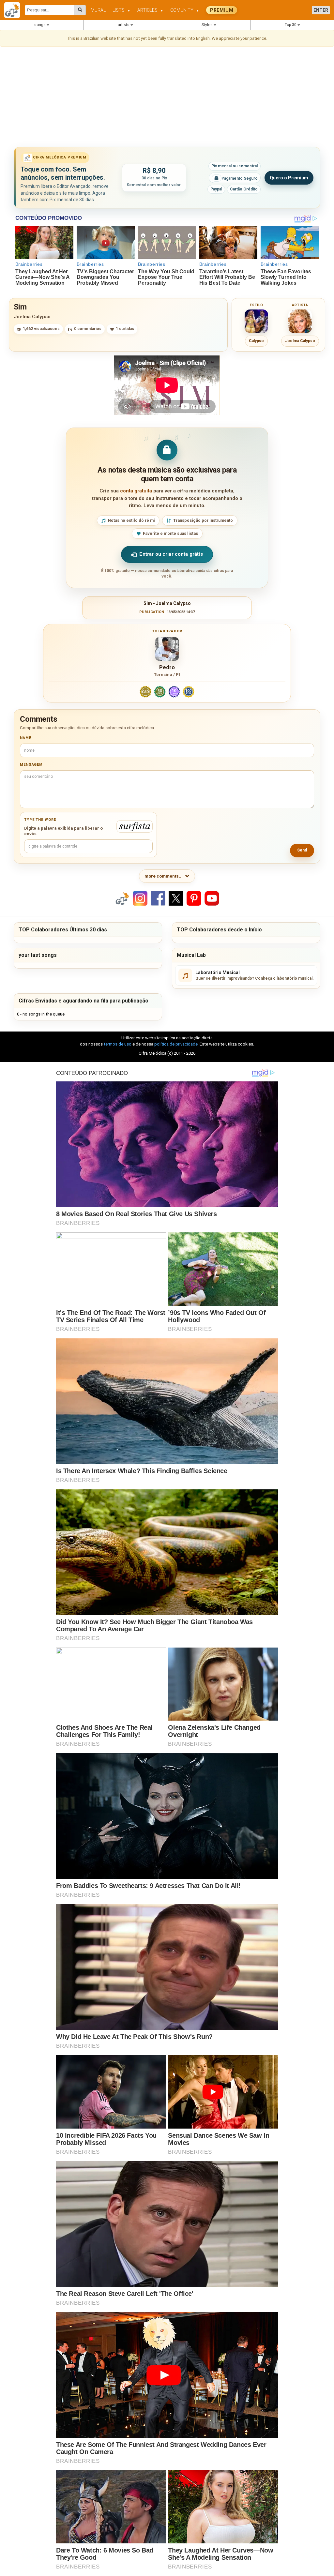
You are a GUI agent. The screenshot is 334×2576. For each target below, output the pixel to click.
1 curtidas (125, 329)
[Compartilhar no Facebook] (158, 898)
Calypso (256, 341)
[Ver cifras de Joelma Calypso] (300, 321)
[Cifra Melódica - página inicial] (15, 10)
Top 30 (291, 25)
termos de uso (118, 1044)
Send (302, 850)
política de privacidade (176, 1044)
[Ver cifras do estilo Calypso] (256, 321)
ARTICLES (150, 10)
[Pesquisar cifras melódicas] (80, 10)
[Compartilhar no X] (176, 898)
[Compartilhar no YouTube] (212, 898)
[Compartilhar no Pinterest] (194, 898)
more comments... (164, 876)
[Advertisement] (167, 98)
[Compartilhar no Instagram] (140, 898)
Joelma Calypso (32, 317)
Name (26, 738)
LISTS (121, 10)
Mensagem (31, 765)
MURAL (98, 10)
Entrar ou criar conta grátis (171, 554)
